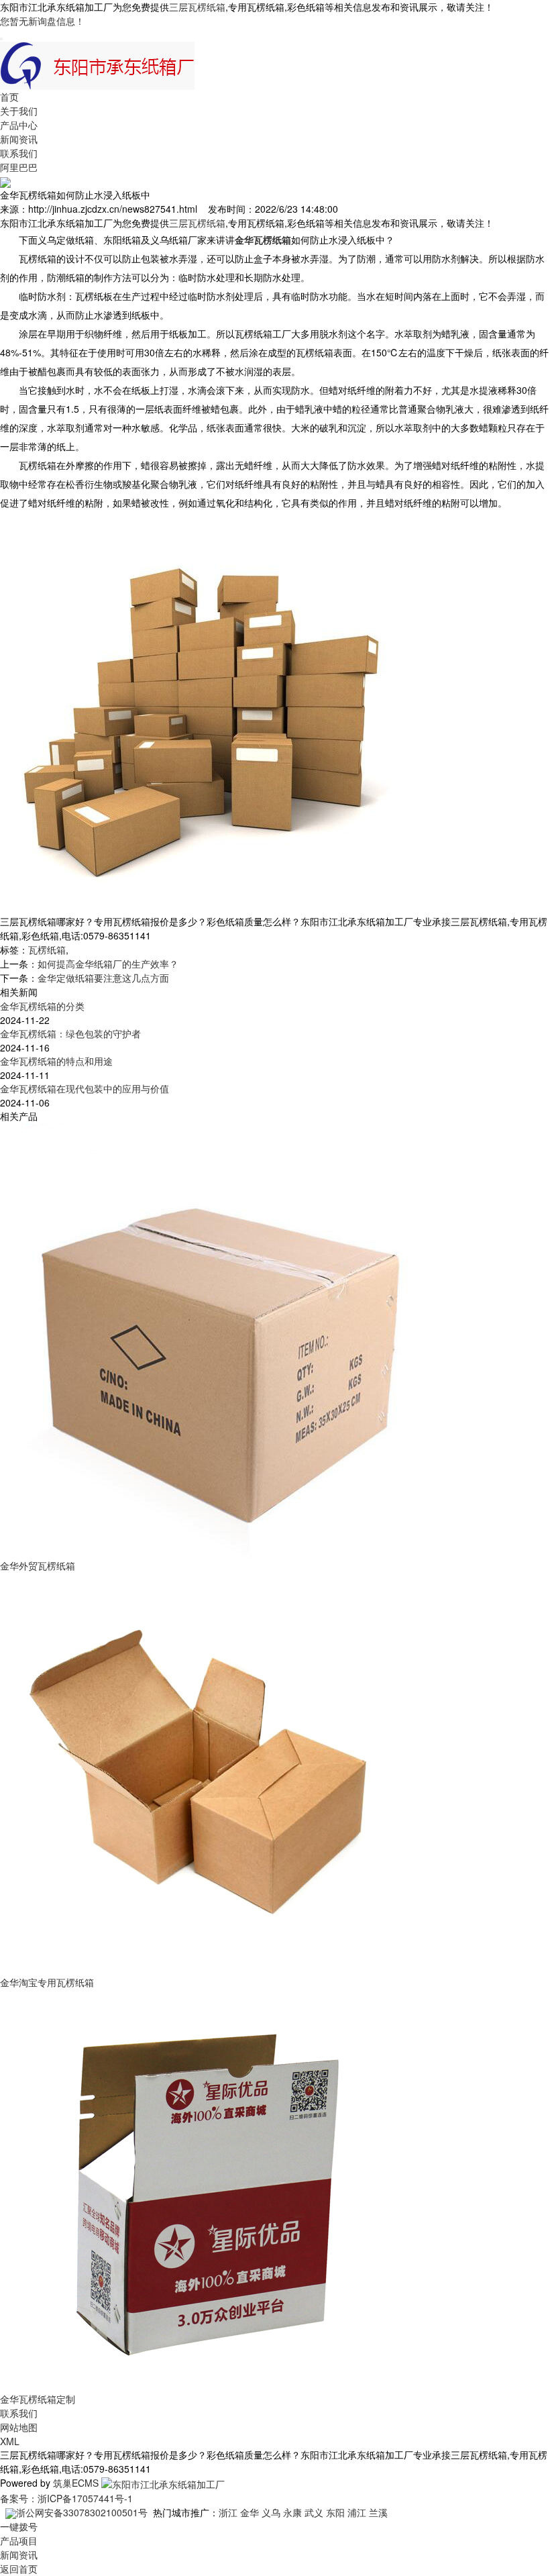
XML (10, 2441)
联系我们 (19, 153)
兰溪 (378, 2512)
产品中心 (19, 125)
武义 (314, 2512)
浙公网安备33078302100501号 (82, 2512)
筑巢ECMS (76, 2483)
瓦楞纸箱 (47, 949)
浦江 (357, 2512)
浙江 (228, 2512)
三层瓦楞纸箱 (197, 7)
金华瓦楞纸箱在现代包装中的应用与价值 (85, 1088)
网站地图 (19, 2427)
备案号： (19, 2498)
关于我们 (19, 111)
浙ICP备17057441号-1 (85, 2498)
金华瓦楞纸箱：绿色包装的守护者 (70, 1033)
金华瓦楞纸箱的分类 (42, 1006)
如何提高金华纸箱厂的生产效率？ (108, 964)
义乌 (271, 2512)
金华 (250, 2512)
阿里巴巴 (19, 167)
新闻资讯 (19, 139)
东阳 (335, 2512)
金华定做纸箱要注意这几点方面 (103, 978)
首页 (9, 97)
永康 (292, 2512)
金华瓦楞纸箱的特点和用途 (56, 1061)
